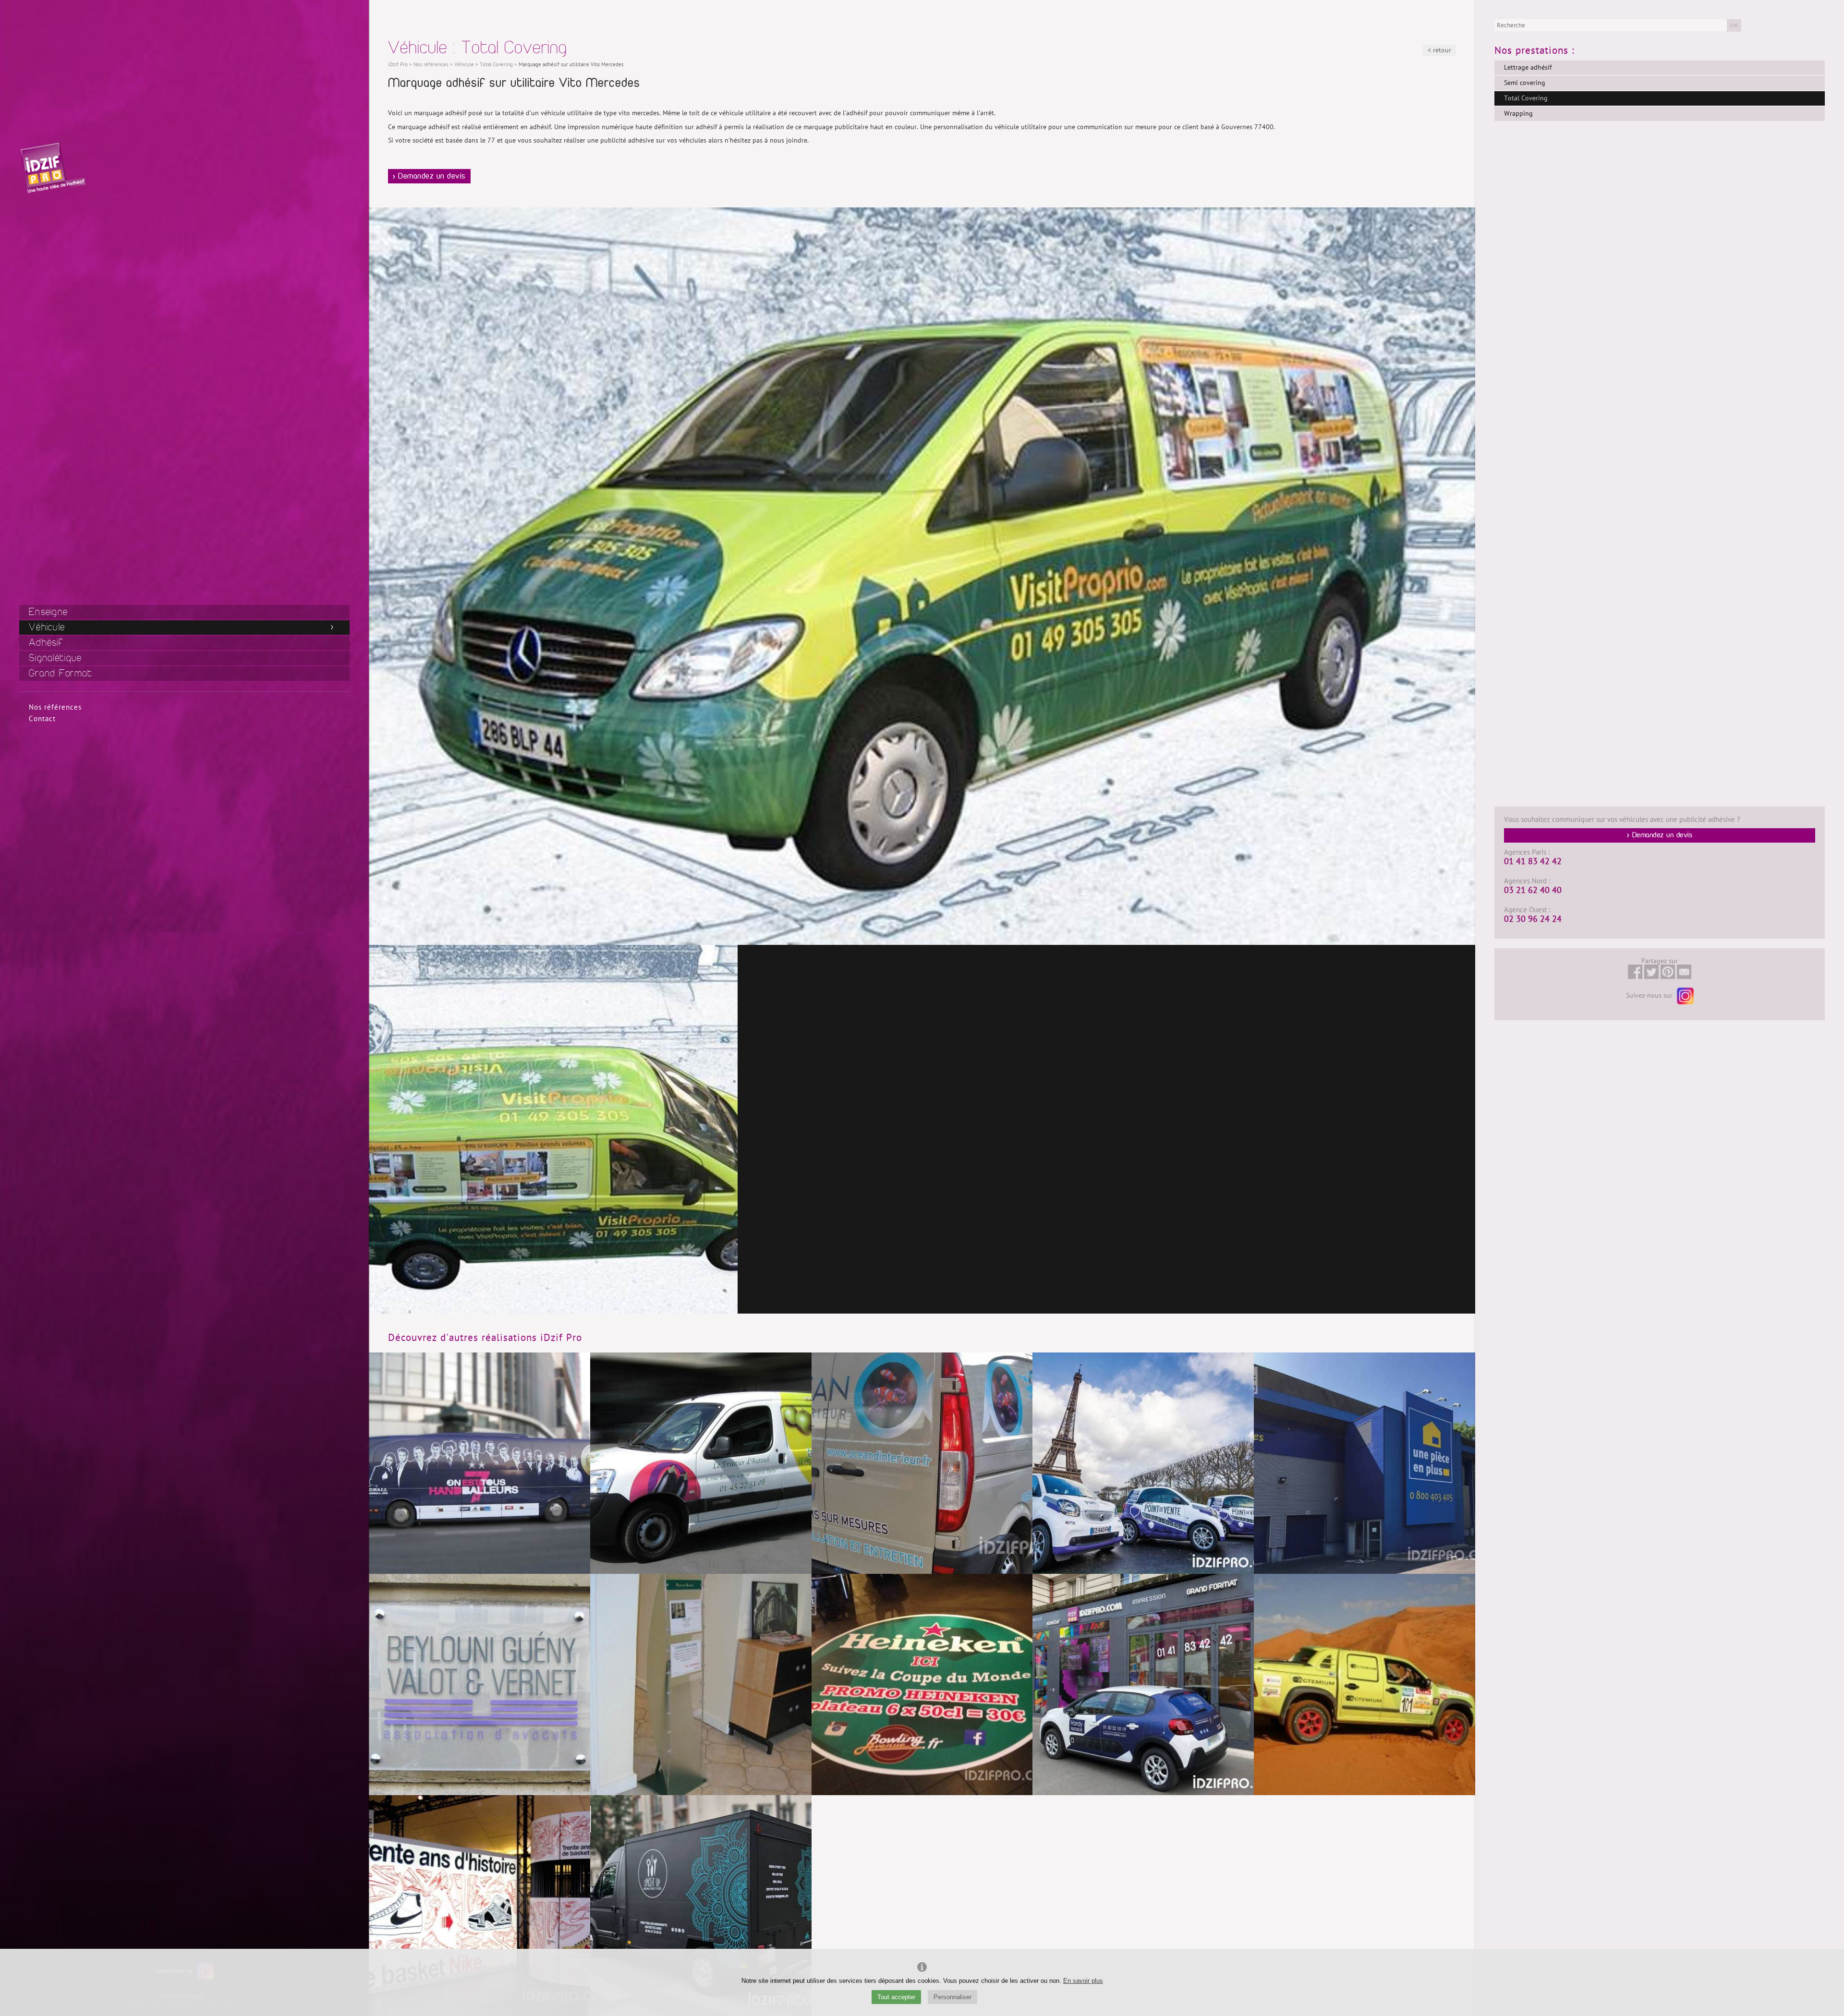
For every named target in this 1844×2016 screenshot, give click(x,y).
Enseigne (48, 612)
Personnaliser (952, 1997)
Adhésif (46, 643)
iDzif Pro (398, 65)
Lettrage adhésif (1528, 67)
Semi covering (1525, 83)
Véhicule (47, 627)
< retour (1439, 50)
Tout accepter (896, 1997)
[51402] (553, 1129)
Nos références (55, 707)
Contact (42, 719)
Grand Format (61, 673)
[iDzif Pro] (53, 167)
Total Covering (1526, 98)
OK (1734, 25)
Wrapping (1518, 114)
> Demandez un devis (429, 176)
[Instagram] (1684, 996)
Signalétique (55, 658)
